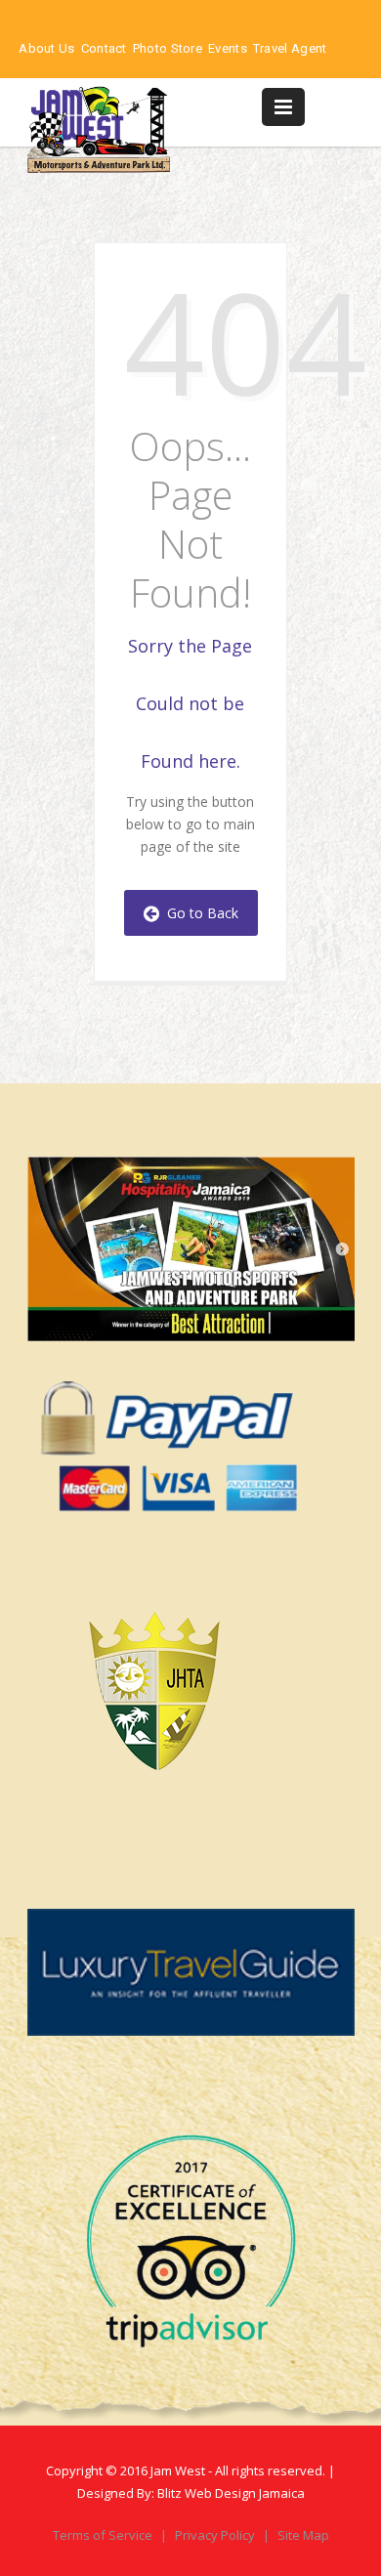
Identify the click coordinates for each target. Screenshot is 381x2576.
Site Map (303, 2535)
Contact (104, 48)
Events (228, 48)
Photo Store (168, 48)
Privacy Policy (216, 2535)
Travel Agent (290, 48)
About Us (46, 48)
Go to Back (199, 913)
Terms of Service (104, 2535)
